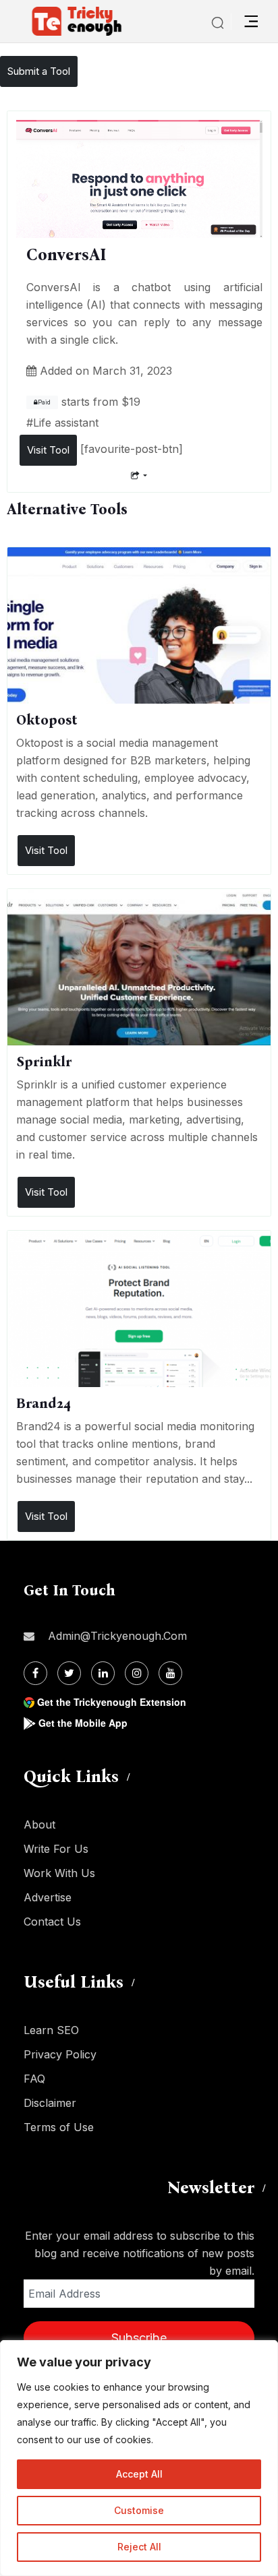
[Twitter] (69, 1673)
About (39, 1824)
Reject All (139, 2547)
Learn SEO (51, 2030)
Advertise (48, 1897)
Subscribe (139, 2338)
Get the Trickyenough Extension (112, 1702)
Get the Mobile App (83, 1723)
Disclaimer (50, 2103)
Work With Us (59, 1873)
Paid (44, 402)
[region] (139, 2458)
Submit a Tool (39, 71)
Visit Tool (48, 450)
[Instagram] (137, 1673)
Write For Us (56, 1849)
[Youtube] (170, 1673)
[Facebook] (35, 1673)
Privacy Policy (60, 2054)
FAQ (34, 2079)
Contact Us (52, 1922)
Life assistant (66, 423)
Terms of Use (59, 2127)
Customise (139, 2510)
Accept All (139, 2474)
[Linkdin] (103, 1673)
